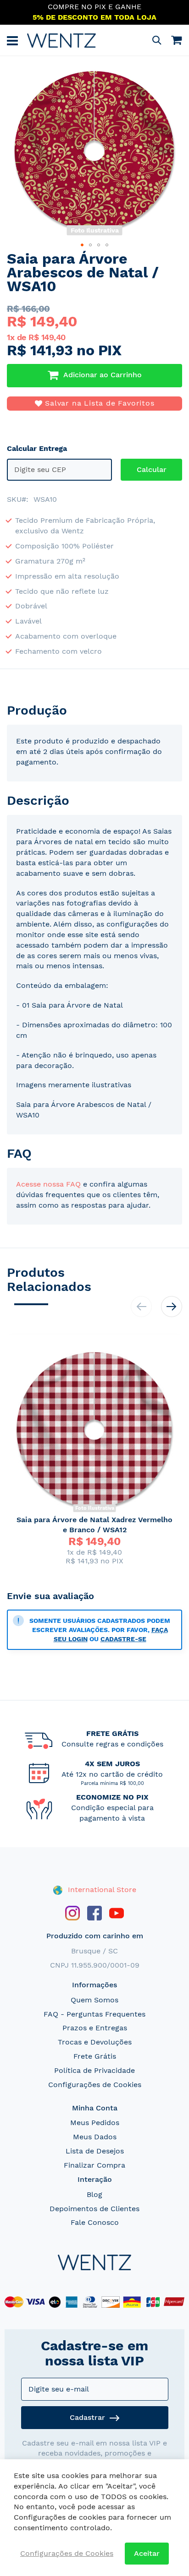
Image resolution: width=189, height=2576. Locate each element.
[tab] (94, 710)
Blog (94, 2194)
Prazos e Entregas (95, 2028)
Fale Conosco (95, 2222)
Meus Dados (95, 2137)
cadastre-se (123, 1639)
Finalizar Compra (94, 2165)
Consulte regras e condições (112, 1744)
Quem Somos (94, 2000)
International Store (101, 1890)
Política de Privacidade (94, 2070)
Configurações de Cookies (95, 2085)
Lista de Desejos (95, 2151)
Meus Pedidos (95, 2123)
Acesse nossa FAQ (48, 1184)
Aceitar (147, 2553)
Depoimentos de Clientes (94, 2209)
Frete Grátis (95, 2056)
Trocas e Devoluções (95, 2042)
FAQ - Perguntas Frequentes (94, 2014)
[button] (82, 245)
